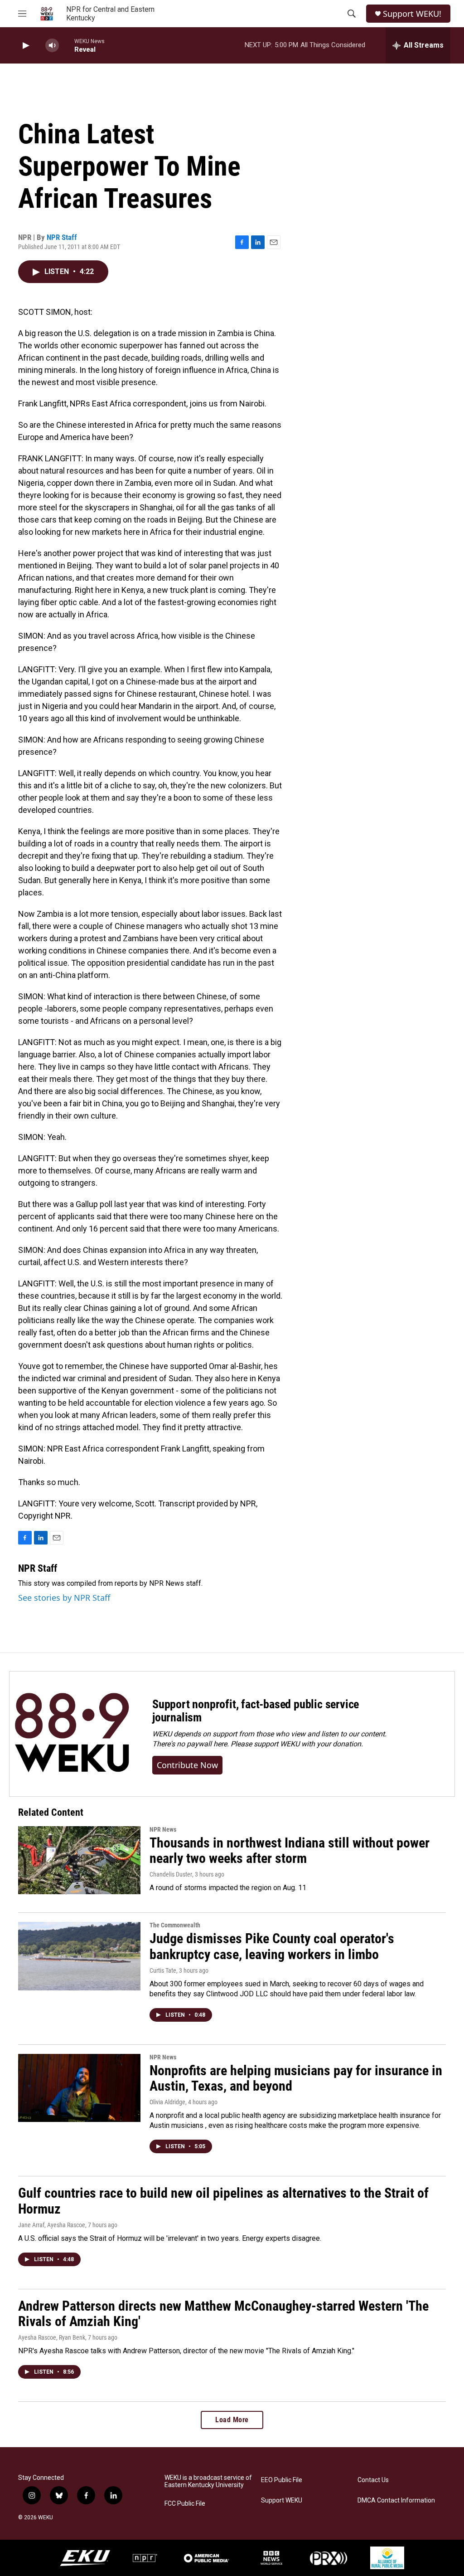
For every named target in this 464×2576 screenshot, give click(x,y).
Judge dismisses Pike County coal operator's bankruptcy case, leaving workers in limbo (272, 1946)
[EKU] (85, 2558)
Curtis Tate (163, 1970)
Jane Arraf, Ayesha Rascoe (52, 2225)
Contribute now (187, 1765)
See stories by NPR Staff (64, 1598)
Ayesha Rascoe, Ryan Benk (52, 2337)
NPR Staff (62, 237)
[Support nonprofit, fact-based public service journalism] (72, 1734)
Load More (232, 2420)
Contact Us (373, 2480)
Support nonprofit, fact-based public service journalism (256, 1711)
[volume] (52, 46)
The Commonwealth (175, 1925)
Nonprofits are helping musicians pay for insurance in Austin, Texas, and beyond (296, 2078)
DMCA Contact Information (396, 2500)
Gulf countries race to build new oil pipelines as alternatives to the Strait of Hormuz (223, 2201)
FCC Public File (185, 2504)
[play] (25, 46)
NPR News (163, 1829)
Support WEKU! (412, 14)
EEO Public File (282, 2480)
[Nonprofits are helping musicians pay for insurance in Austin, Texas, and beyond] (79, 2088)
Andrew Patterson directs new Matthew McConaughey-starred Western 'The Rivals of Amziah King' (223, 2314)
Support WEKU (282, 2500)
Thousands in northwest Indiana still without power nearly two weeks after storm (290, 1851)
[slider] (67, 45)
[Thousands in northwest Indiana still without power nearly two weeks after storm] (79, 1860)
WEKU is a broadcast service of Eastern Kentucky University (208, 2481)
